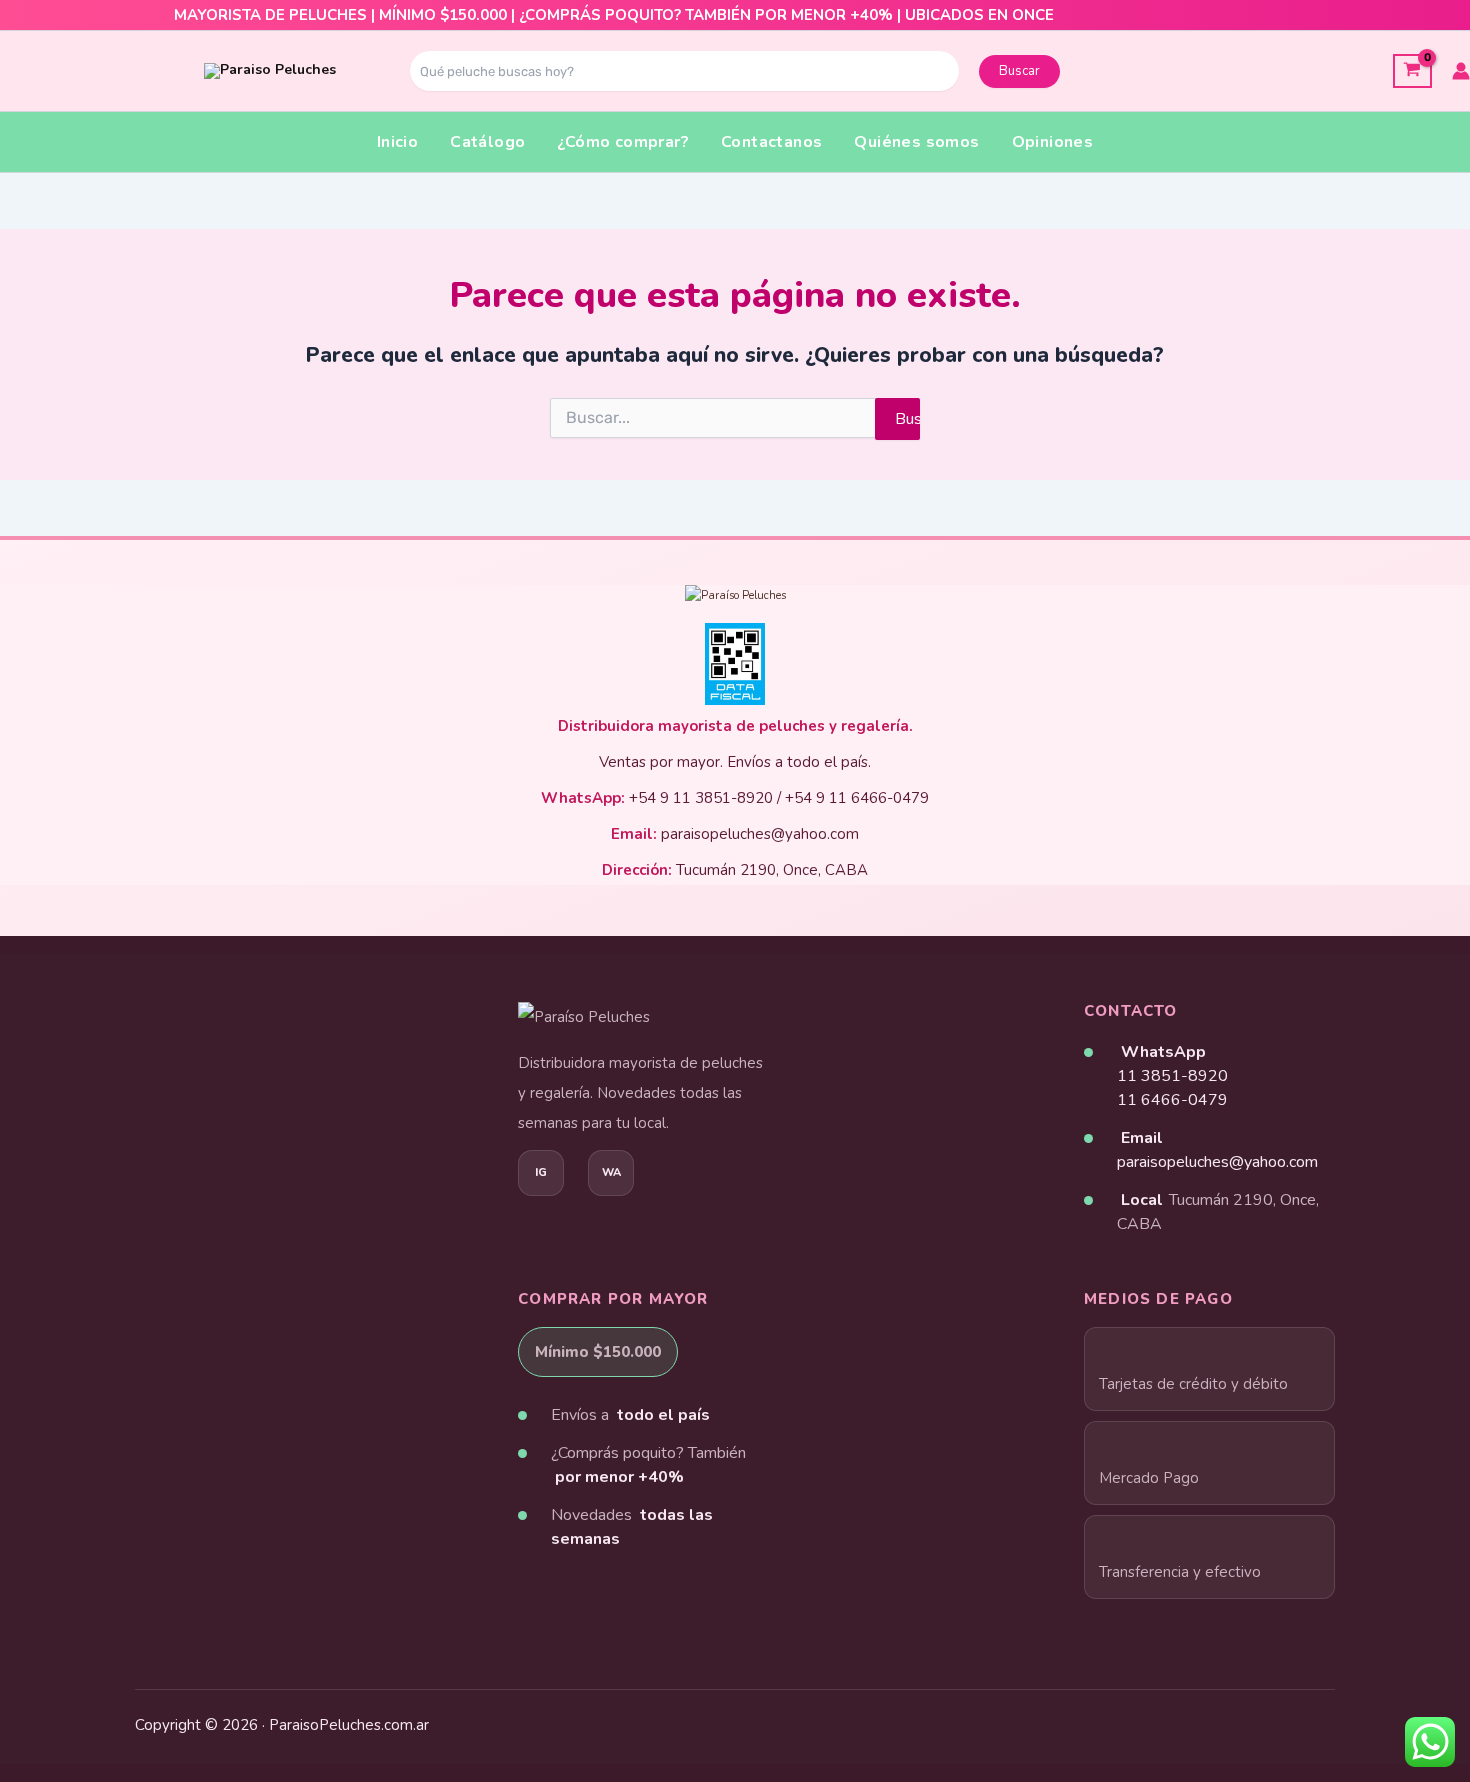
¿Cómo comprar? (623, 142)
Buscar (1019, 71)
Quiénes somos (916, 142)
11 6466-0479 (1172, 1100)
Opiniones (1053, 142)
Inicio (397, 142)
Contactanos (771, 142)
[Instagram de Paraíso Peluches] (541, 1173)
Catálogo (487, 142)
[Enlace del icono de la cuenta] (1461, 71)
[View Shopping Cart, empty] (1412, 70)
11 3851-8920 (1172, 1076)
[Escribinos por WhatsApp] (611, 1173)
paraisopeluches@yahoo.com (1217, 1162)
